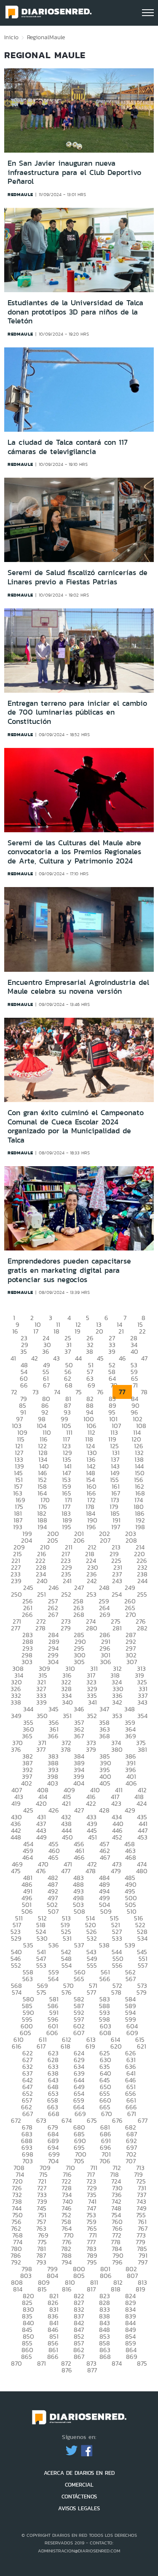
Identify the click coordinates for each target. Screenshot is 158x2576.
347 (104, 1709)
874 (117, 2363)
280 (92, 1628)
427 (79, 1810)
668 (54, 2114)
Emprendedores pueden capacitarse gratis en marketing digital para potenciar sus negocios (69, 1270)
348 (130, 1709)
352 (92, 1716)
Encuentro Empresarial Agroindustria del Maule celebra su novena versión (78, 987)
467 (105, 1857)
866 (53, 2357)
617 (41, 2046)
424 (142, 1803)
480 (142, 1871)
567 (131, 1979)
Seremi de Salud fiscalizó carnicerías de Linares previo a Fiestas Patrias (78, 577)
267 (53, 1615)
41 (13, 1358)
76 (100, 1392)
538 (104, 1945)
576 (67, 1992)
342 (117, 1702)
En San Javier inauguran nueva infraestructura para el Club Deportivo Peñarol (74, 172)
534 (142, 1938)
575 (42, 1992)
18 (56, 1331)
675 (92, 2120)
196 (91, 1527)
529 (16, 1938)
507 (53, 1911)
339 (42, 1702)
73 (36, 1392)
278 (40, 1628)
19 (78, 1331)
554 (67, 1965)
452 (117, 1837)
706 (105, 2161)
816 (67, 2289)
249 (130, 1588)
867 (79, 2357)
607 (79, 2033)
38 (90, 1351)
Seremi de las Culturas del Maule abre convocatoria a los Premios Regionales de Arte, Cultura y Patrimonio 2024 (74, 852)
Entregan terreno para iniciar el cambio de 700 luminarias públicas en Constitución (77, 712)
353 (117, 1716)
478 (91, 1871)
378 (66, 1749)
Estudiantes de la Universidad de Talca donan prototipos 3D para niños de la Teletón (75, 312)
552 (16, 1965)
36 (46, 1351)
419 (16, 1803)
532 (92, 1938)
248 (104, 1588)
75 (79, 1392)
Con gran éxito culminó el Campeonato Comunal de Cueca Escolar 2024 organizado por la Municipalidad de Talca (76, 1126)
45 (100, 1358)
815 (42, 2289)
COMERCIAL (79, 2485)
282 (142, 1628)
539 (130, 1945)
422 (91, 1803)
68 (69, 1385)
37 (68, 1351)
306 (106, 1662)
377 (41, 1749)
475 (16, 1871)
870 (16, 2363)
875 (142, 2363)
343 (142, 1702)
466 (79, 1857)
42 (35, 1358)
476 (41, 1871)
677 (143, 2120)
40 (134, 1351)
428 (104, 1810)
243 (117, 1581)
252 (66, 1594)
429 (130, 1810)
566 (105, 1979)
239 (16, 1581)
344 (28, 1709)
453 (142, 1837)
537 (79, 1945)
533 (117, 1938)
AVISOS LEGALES (79, 2508)
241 (67, 1581)
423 (116, 1803)
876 (67, 2370)
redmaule (20, 194)
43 (56, 1358)
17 (36, 1331)
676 (117, 2120)
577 (91, 1992)
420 (41, 1803)
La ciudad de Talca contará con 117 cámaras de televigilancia (68, 447)
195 (67, 1527)
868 (105, 2357)
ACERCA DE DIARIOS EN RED (79, 2473)
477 (66, 1871)
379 (91, 1749)
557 (143, 1965)
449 (42, 1837)
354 (142, 1716)
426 (54, 1810)
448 (16, 1837)
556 (117, 1965)
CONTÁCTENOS (79, 2497)
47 (144, 1358)
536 (54, 1945)
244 (142, 1581)
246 (54, 1588)
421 (66, 1803)
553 (41, 1965)
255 (142, 1594)
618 (66, 2046)
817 (91, 2289)
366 (53, 1736)
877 (92, 2370)
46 (122, 1358)
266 (27, 1615)
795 (92, 2262)
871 (42, 2363)
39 (112, 1351)
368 (104, 1736)
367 (79, 1736)
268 (79, 1615)
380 (117, 1749)
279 (66, 1628)
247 (79, 1588)
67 (46, 1385)
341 (92, 1702)
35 (24, 1351)
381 (142, 1749)
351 (67, 1716)
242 (92, 1581)
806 (106, 2276)
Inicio (11, 37)
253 (91, 1594)
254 (117, 1594)
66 (24, 1385)
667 (28, 2114)
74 (57, 1392)
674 (67, 2120)
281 (117, 1628)
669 (80, 2114)
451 (92, 1837)
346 (79, 1709)
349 (16, 1716)
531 (67, 1938)
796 (117, 2262)
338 (16, 1702)
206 (79, 1540)
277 (16, 1628)
